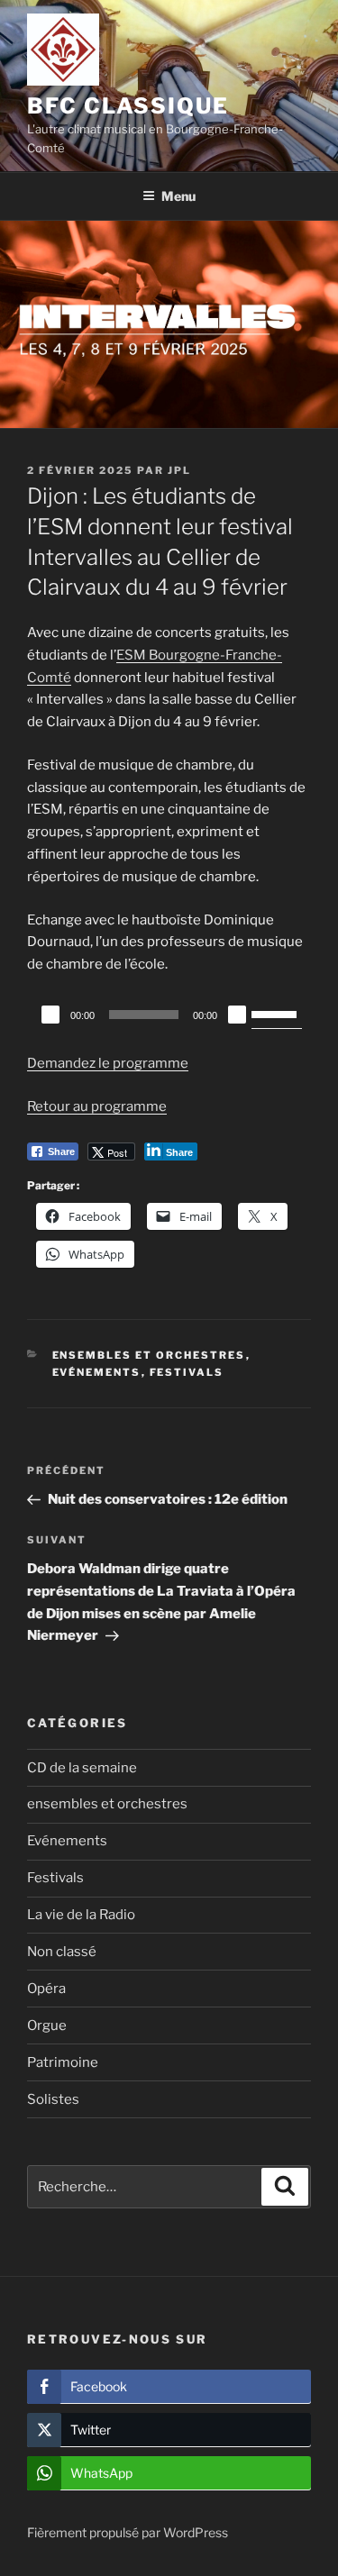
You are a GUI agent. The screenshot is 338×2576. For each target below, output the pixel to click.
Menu (178, 196)
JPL (179, 470)
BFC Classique (128, 106)
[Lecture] (50, 1015)
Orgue (47, 2025)
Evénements (97, 1372)
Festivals (187, 1372)
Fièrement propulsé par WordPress (128, 2532)
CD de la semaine (82, 1768)
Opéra (46, 1989)
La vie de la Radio (81, 1915)
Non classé (62, 1952)
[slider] (277, 1013)
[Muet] (237, 1015)
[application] (169, 1015)
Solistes (53, 2099)
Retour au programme (97, 1106)
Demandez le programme (108, 1063)
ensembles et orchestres (149, 1355)
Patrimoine (63, 2062)
